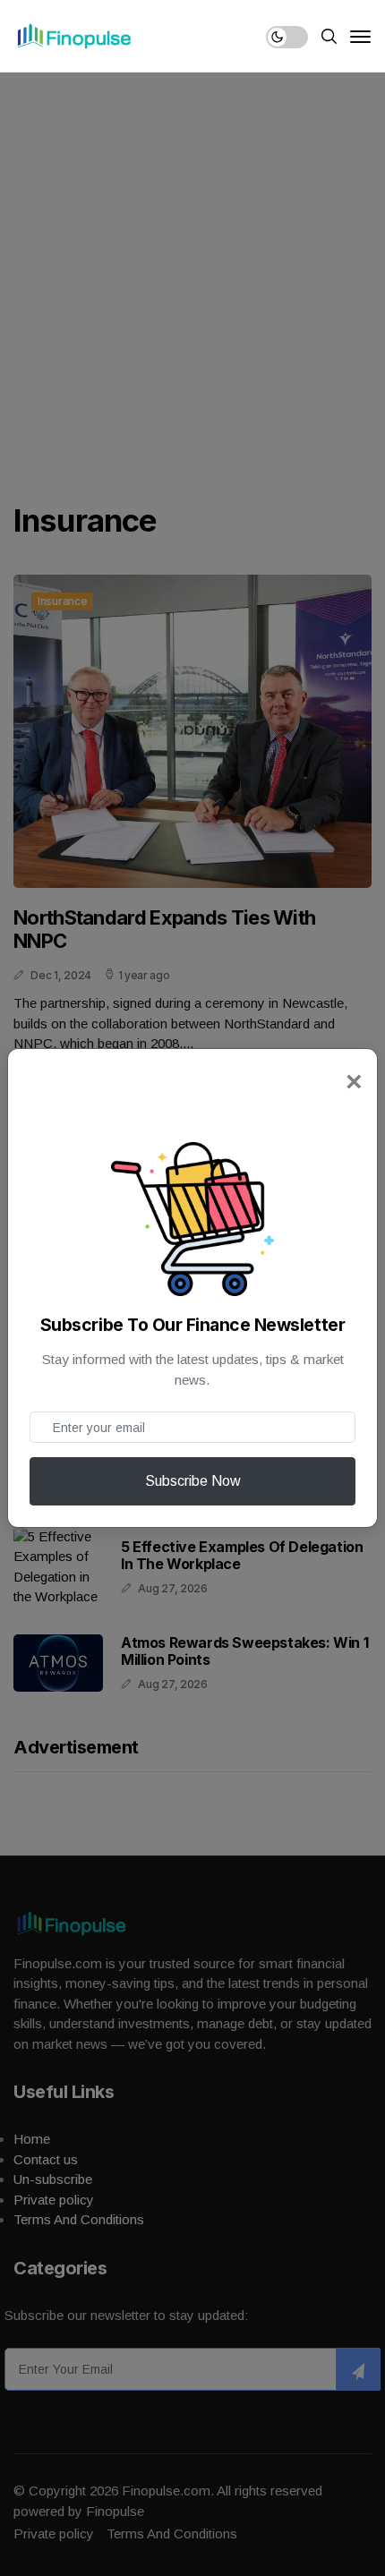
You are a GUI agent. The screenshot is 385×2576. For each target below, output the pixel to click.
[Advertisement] (192, 273)
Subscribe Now (193, 1481)
